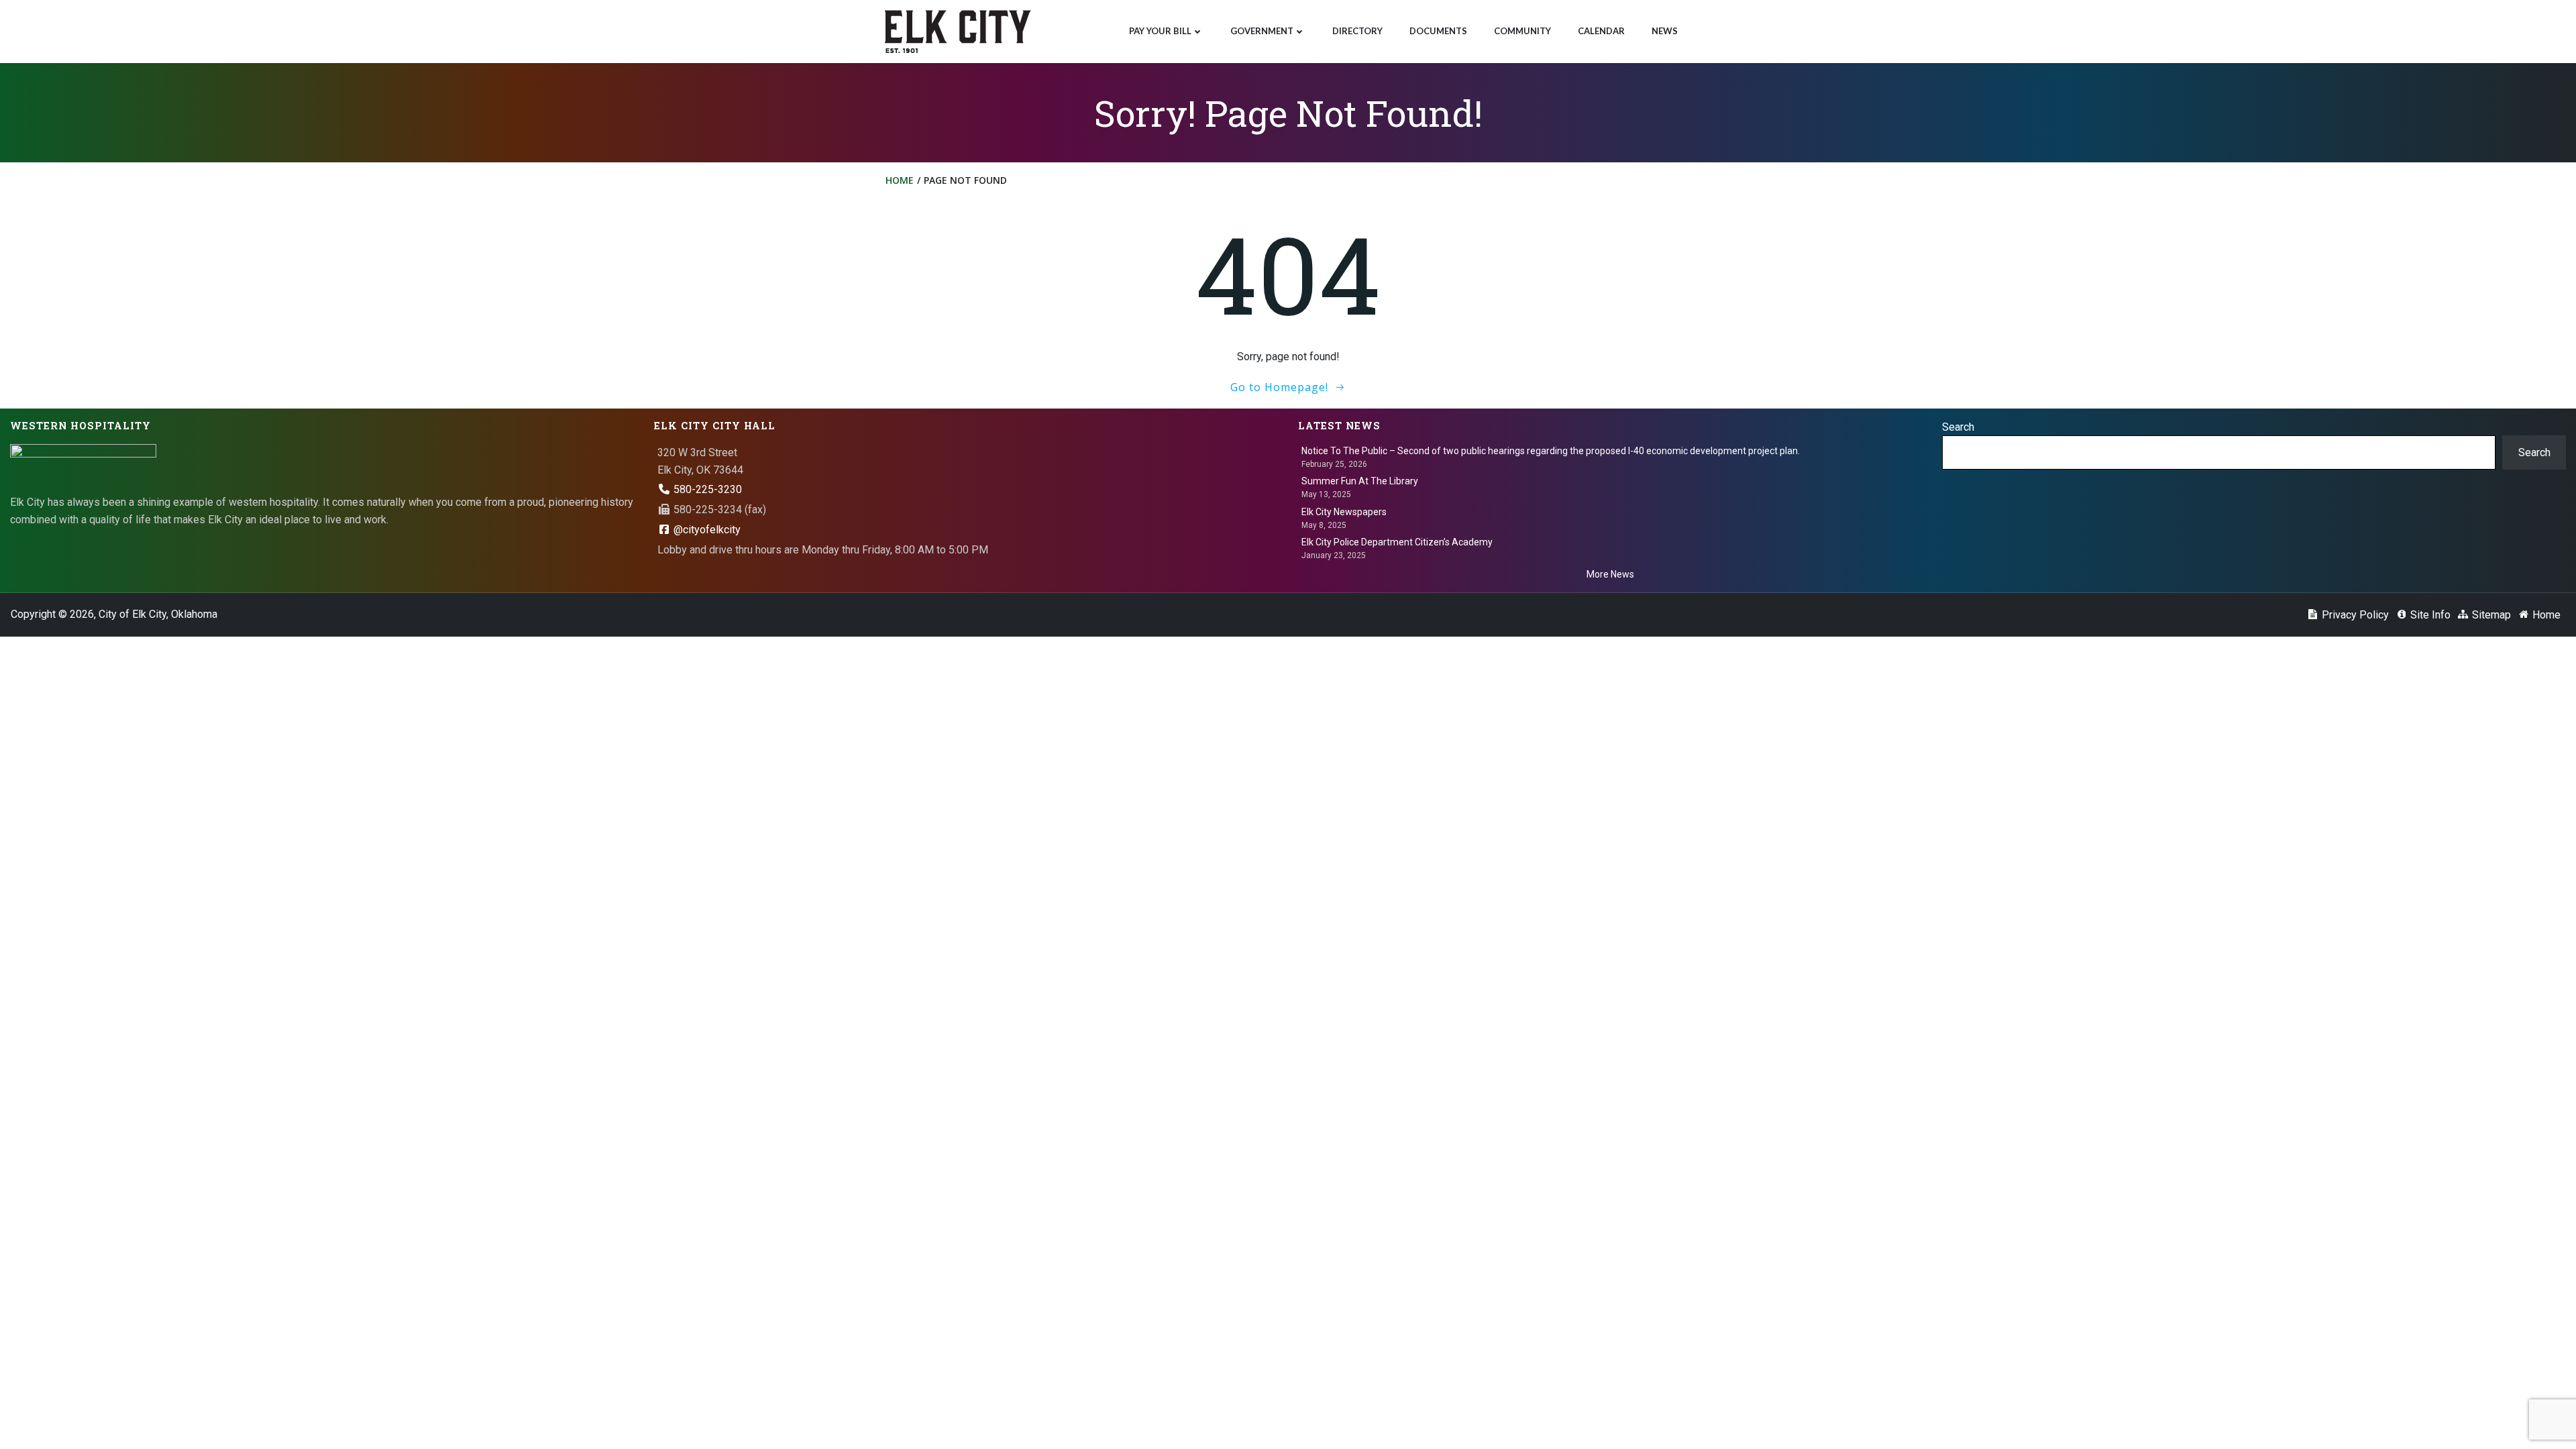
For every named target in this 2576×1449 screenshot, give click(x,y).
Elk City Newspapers (1344, 512)
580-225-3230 (706, 489)
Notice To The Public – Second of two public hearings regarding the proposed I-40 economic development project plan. (1551, 451)
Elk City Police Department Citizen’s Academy (1397, 542)
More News (1610, 574)
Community (1522, 31)
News (1665, 31)
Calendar (1601, 31)
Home (900, 180)
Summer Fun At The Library (1360, 481)
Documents (1438, 31)
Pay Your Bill (1160, 31)
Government (1262, 31)
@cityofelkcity (706, 530)
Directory (1357, 31)
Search (1958, 427)
